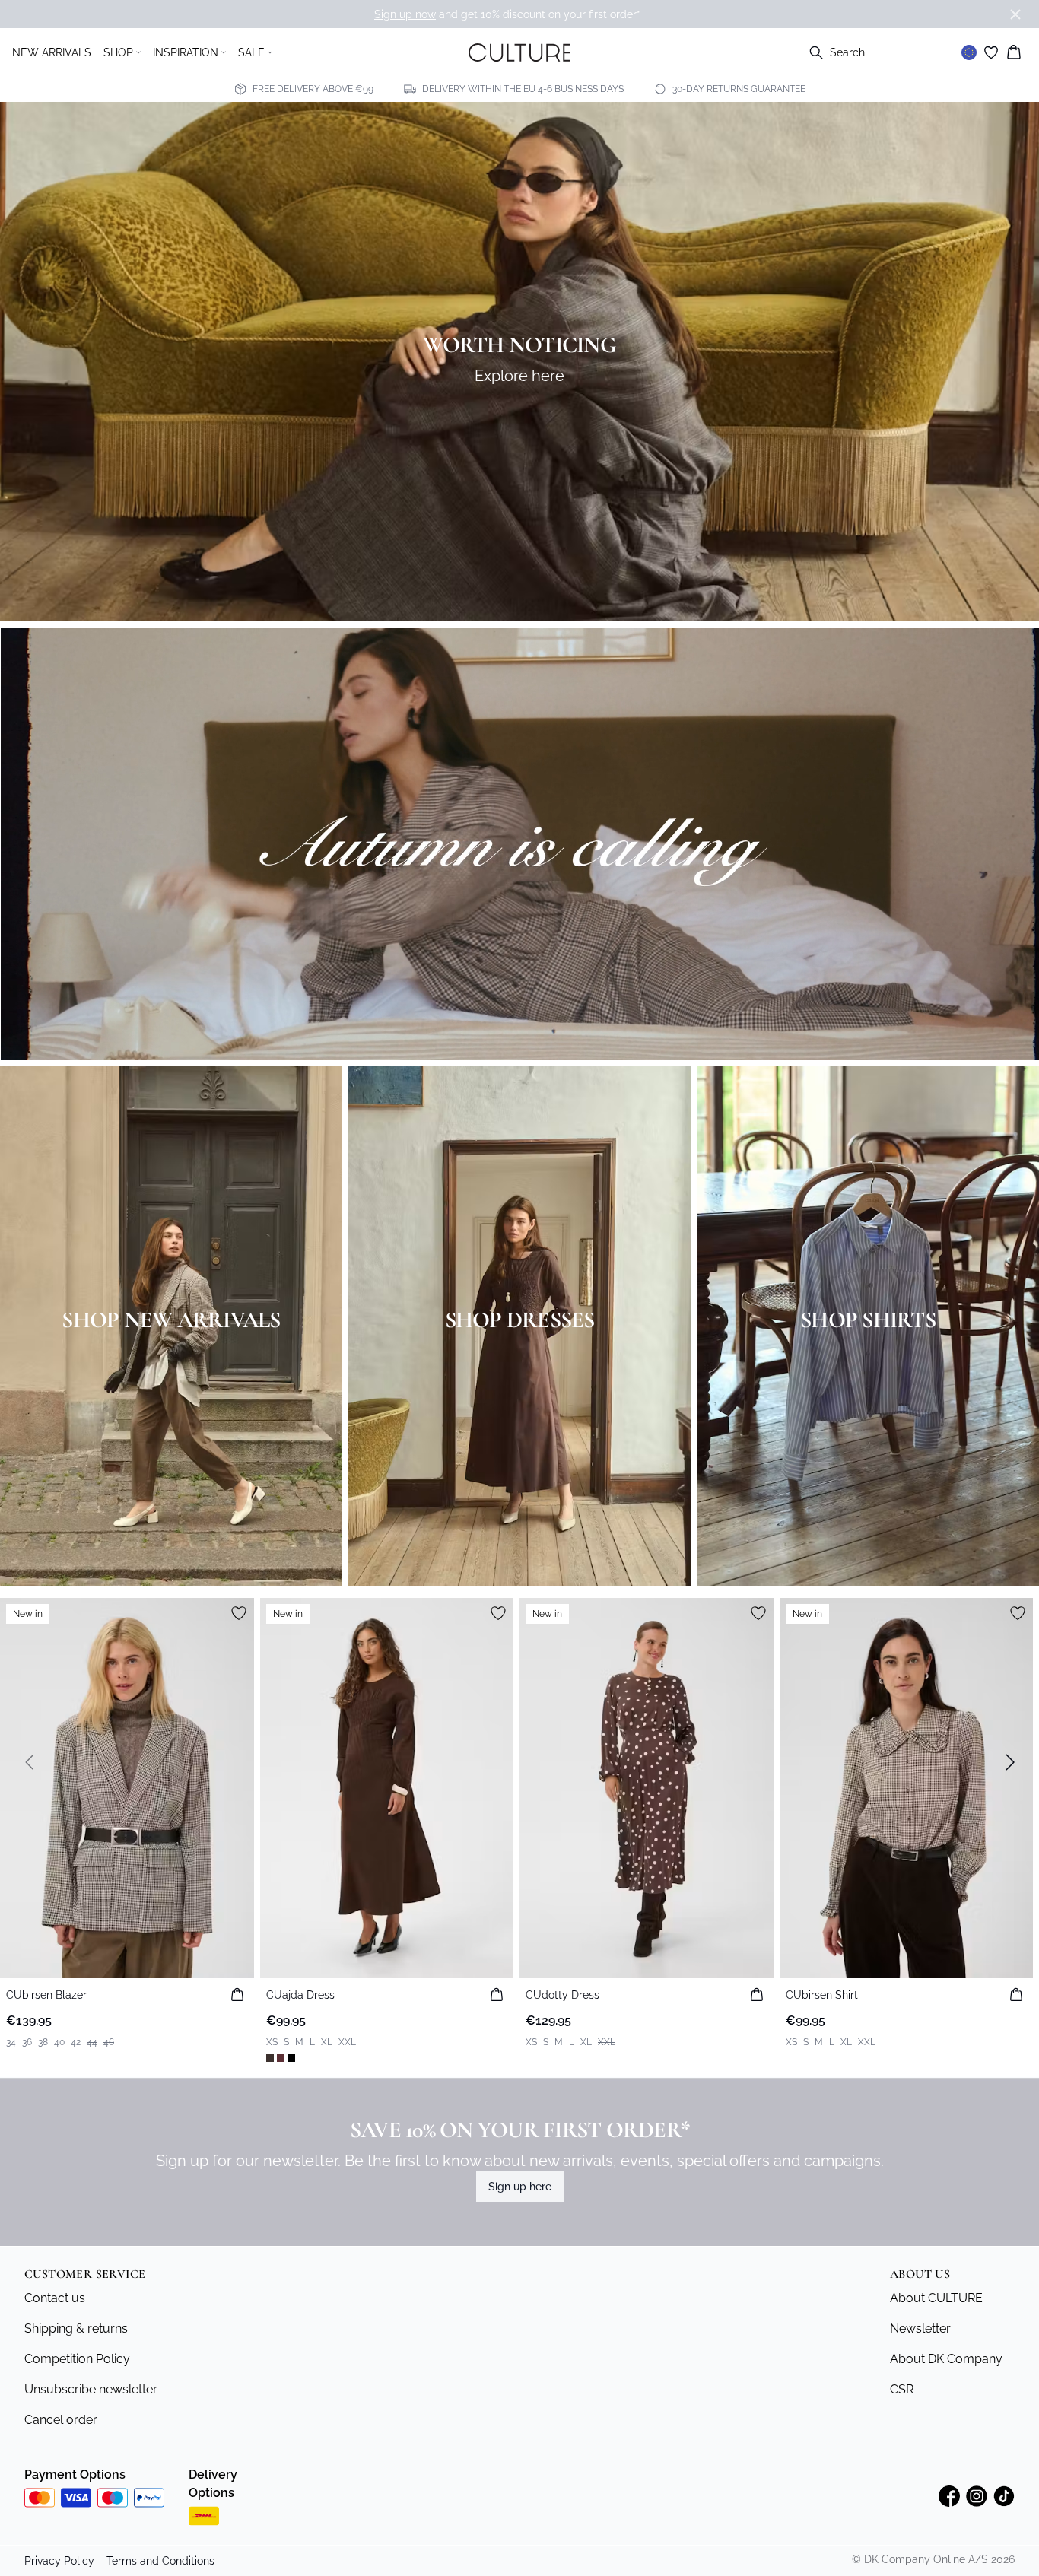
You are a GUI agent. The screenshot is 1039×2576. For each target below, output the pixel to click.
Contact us (55, 2298)
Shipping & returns (76, 2328)
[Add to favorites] (239, 1613)
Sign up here (520, 2187)
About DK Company (946, 2359)
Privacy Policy (59, 2561)
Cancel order (61, 2420)
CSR (902, 2389)
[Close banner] (1015, 14)
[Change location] (969, 52)
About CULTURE (936, 2298)
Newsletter (920, 2328)
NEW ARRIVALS (52, 52)
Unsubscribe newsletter (91, 2389)
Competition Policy (77, 2359)
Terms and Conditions (160, 2561)
